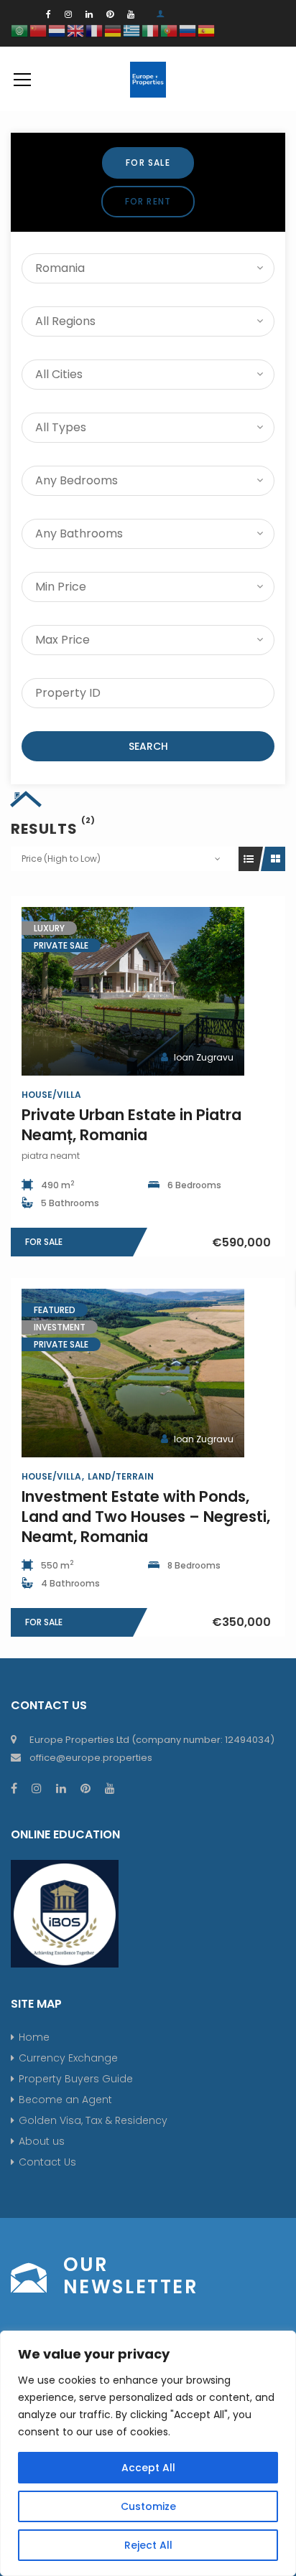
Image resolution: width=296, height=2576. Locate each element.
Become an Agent (65, 2100)
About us (42, 2141)
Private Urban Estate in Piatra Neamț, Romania (131, 1125)
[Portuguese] (170, 30)
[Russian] (188, 30)
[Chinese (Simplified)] (39, 30)
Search (148, 746)
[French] (95, 30)
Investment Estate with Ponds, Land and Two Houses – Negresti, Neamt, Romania (146, 1517)
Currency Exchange (68, 2058)
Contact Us (47, 2162)
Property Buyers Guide (76, 2079)
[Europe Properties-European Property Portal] (148, 79)
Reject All (148, 2545)
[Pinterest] (110, 14)
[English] (76, 30)
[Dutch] (57, 30)
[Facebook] (48, 14)
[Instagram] (68, 14)
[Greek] (132, 30)
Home (34, 2037)
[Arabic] (20, 30)
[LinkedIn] (89, 14)
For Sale (148, 163)
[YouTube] (131, 14)
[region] (148, 2453)
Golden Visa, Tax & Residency (93, 2120)
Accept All (148, 2468)
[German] (114, 30)
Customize (148, 2506)
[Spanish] (207, 30)
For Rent (148, 201)
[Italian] (151, 30)
